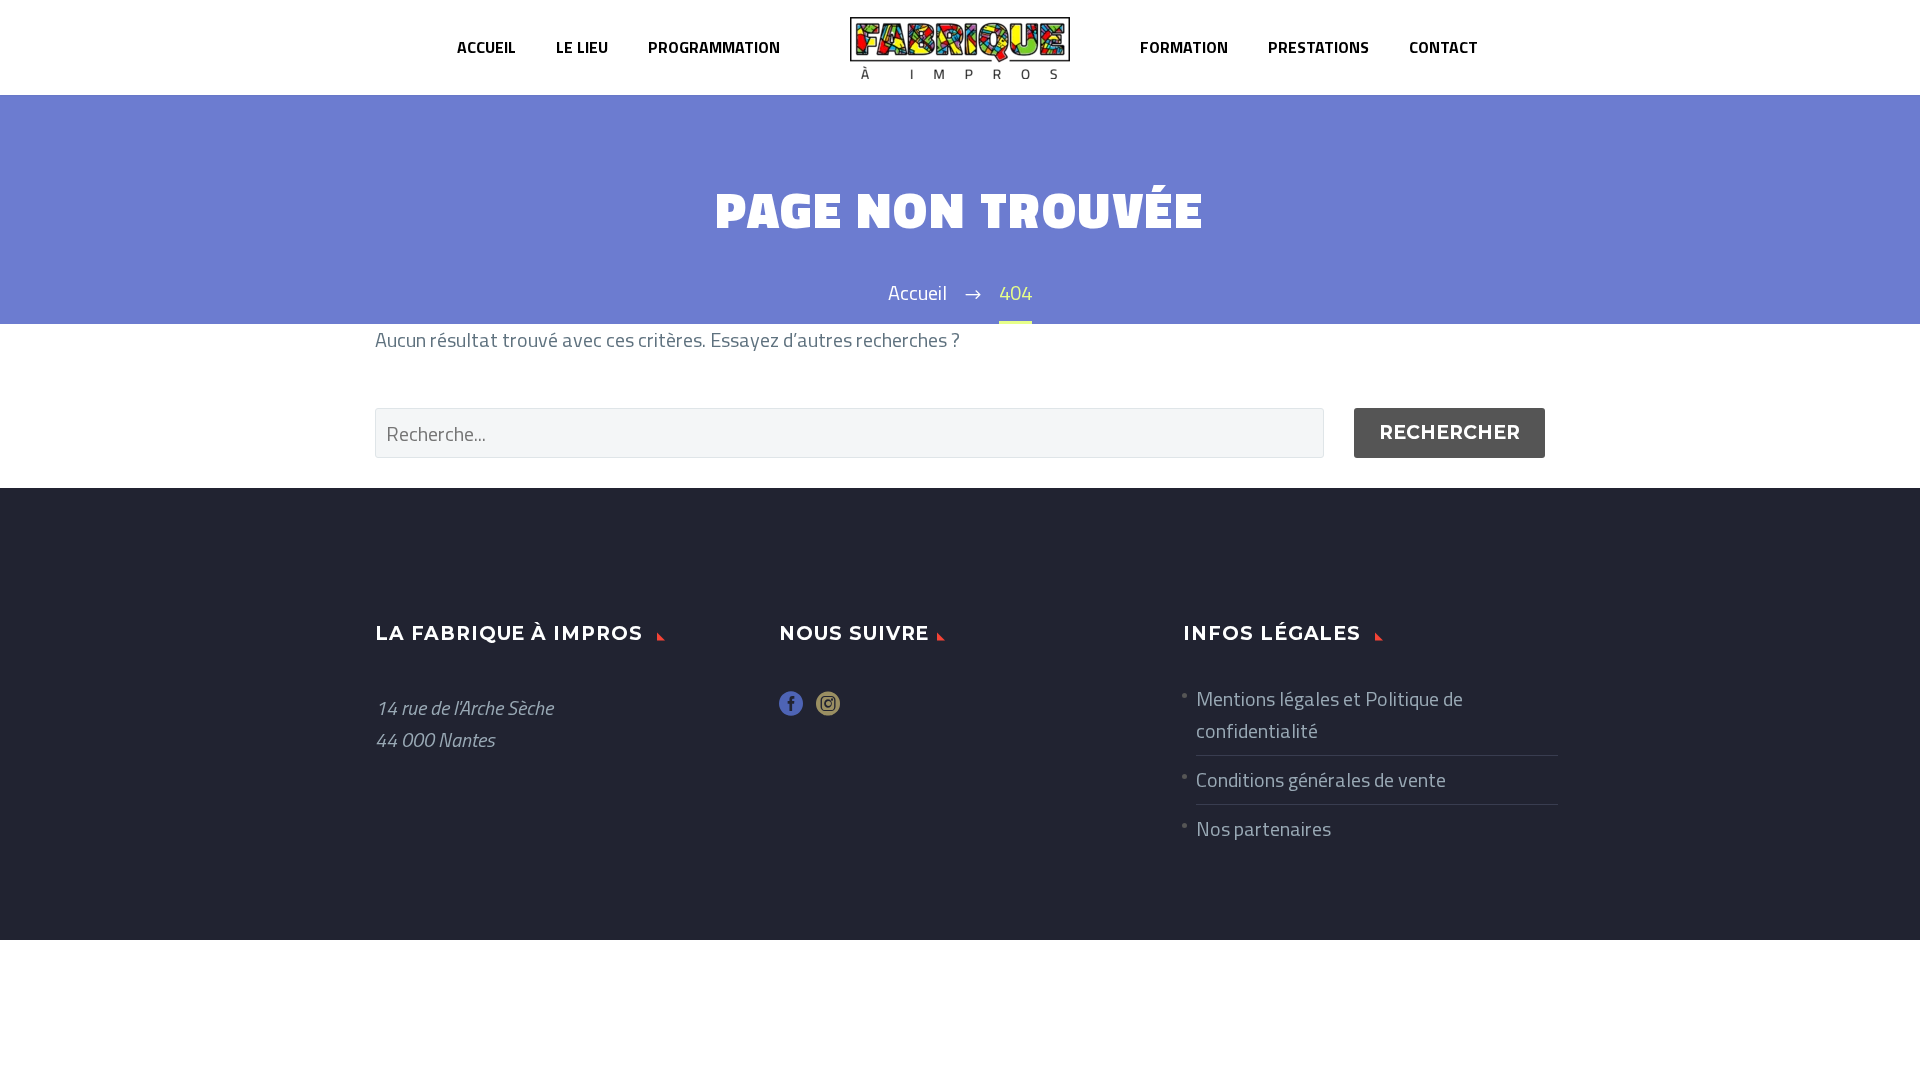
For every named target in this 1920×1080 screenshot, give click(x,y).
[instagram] (828, 710)
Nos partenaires (1263, 828)
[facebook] (791, 710)
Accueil (486, 47)
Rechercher (1449, 432)
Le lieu (582, 47)
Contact (1443, 47)
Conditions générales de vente (1321, 779)
